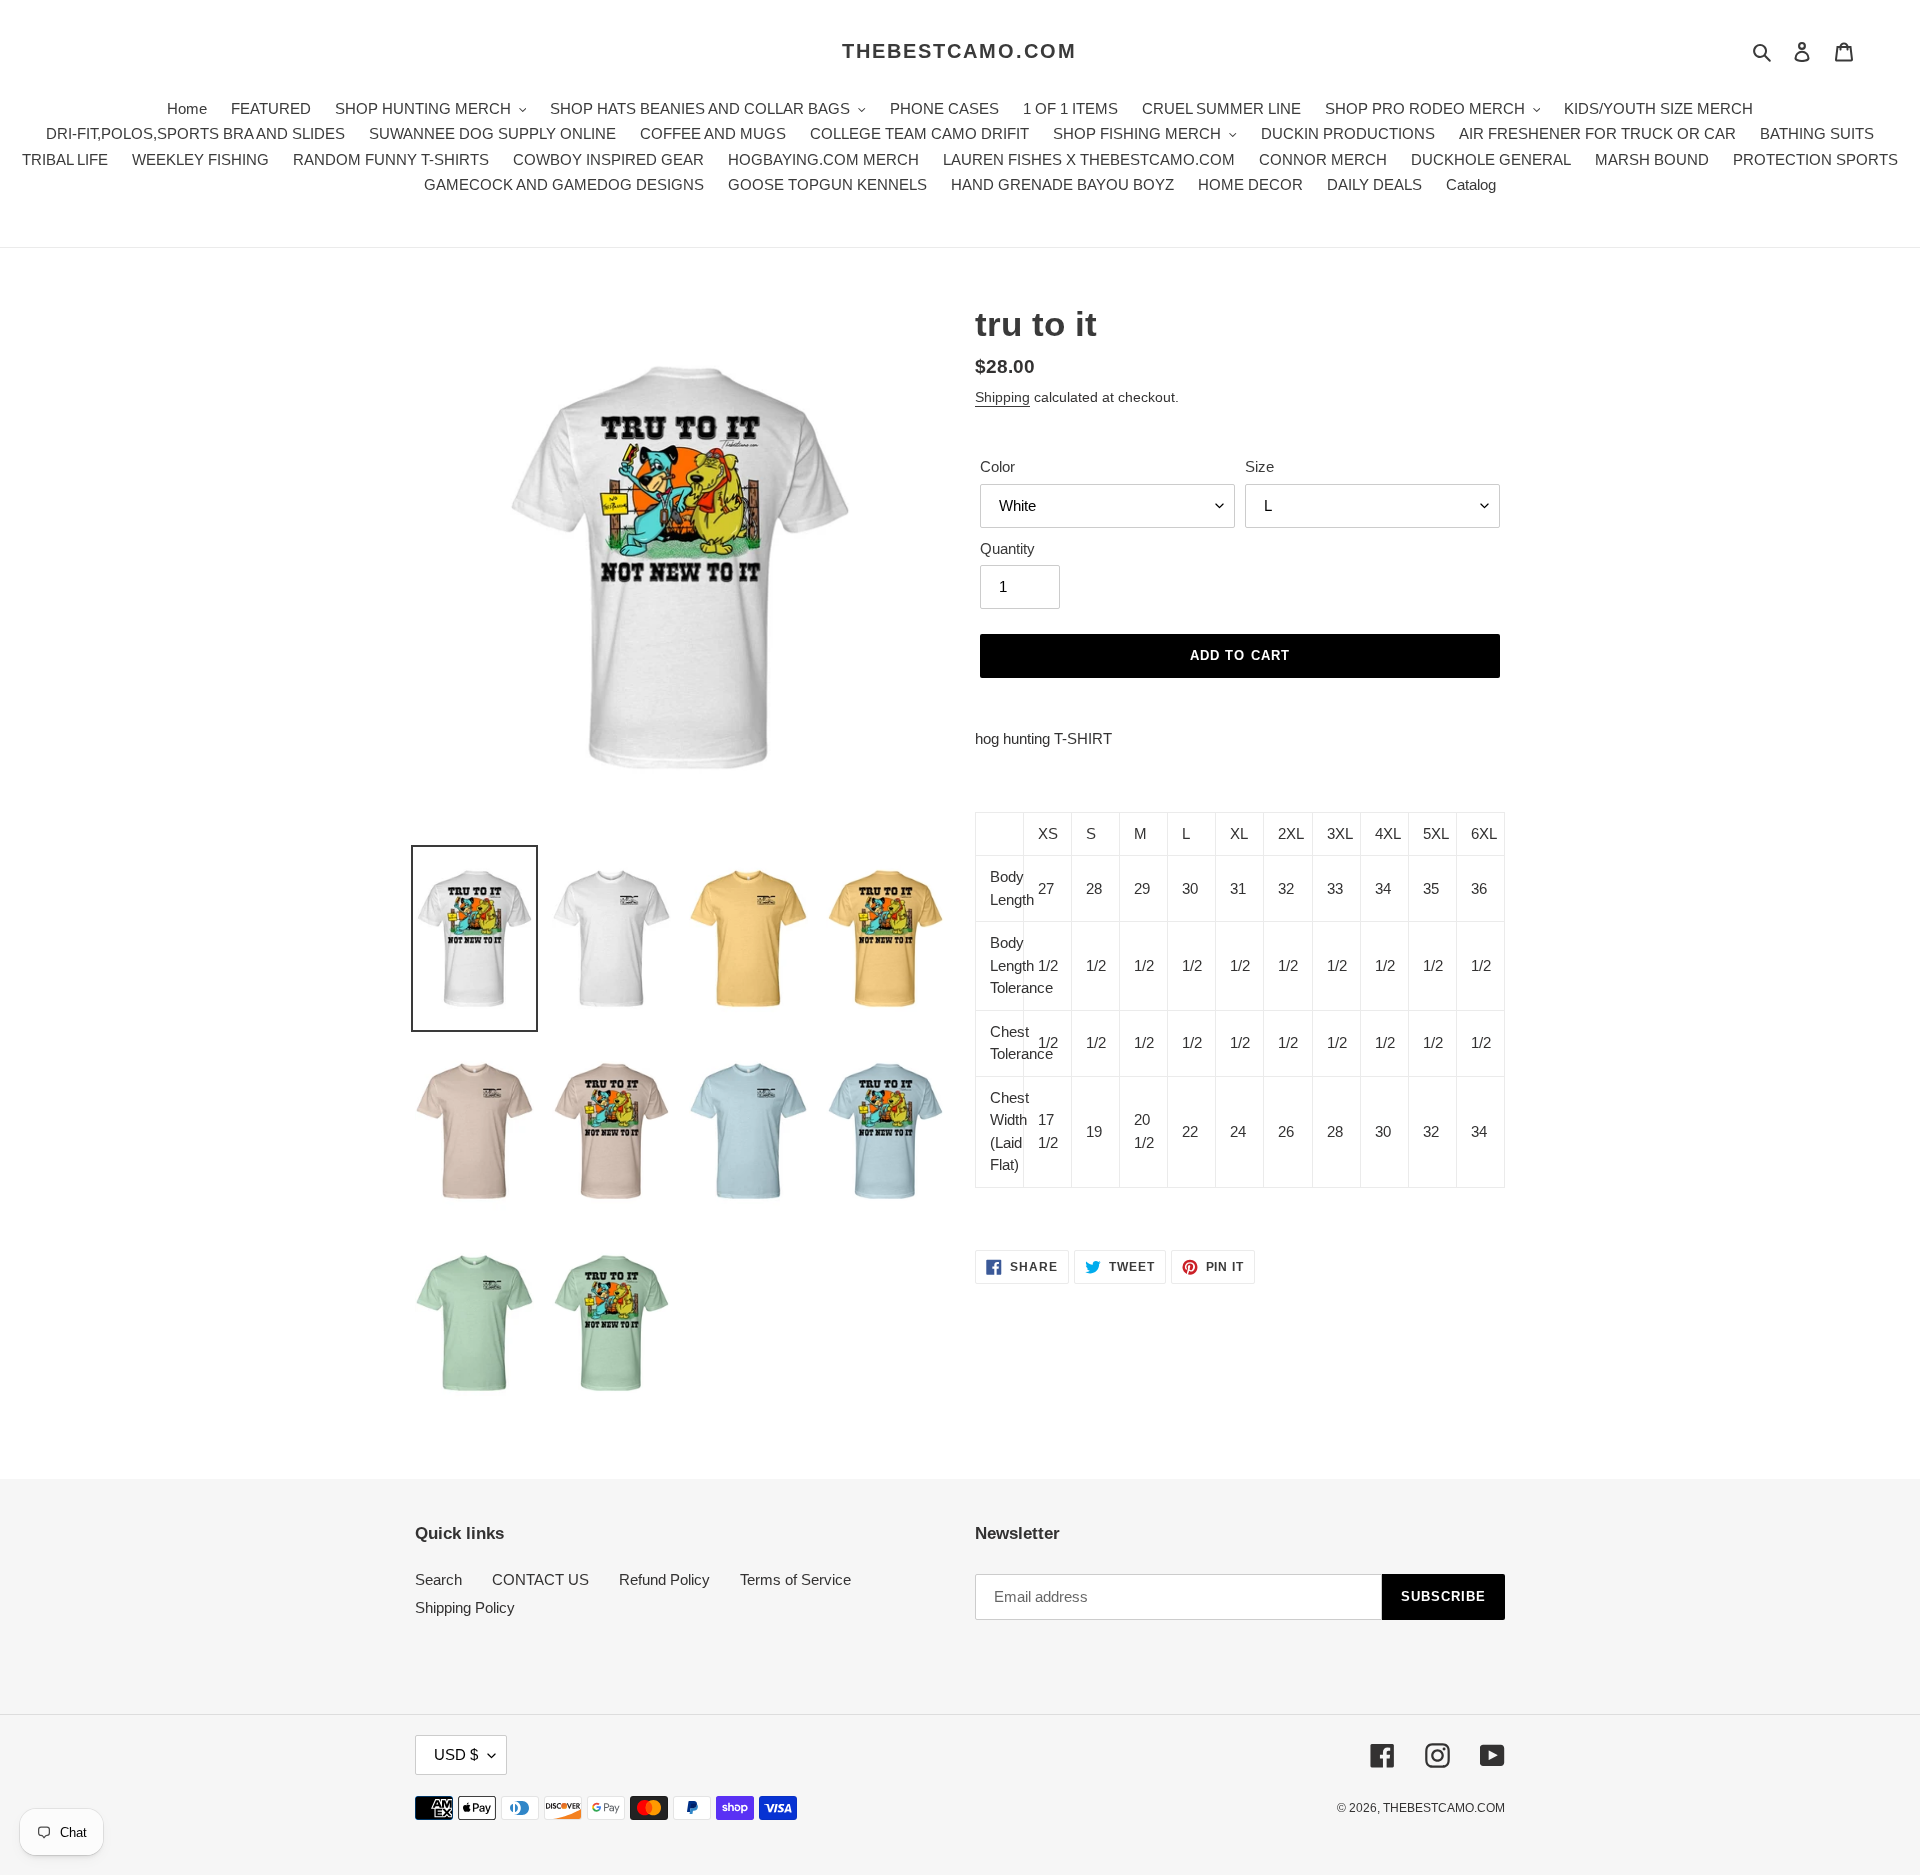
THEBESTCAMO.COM (959, 51)
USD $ (456, 1754)
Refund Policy (664, 1579)
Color (997, 466)
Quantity (1007, 548)
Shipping (1002, 397)
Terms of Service (795, 1579)
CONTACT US (540, 1579)
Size (1259, 466)
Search (438, 1579)
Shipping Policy (465, 1607)
